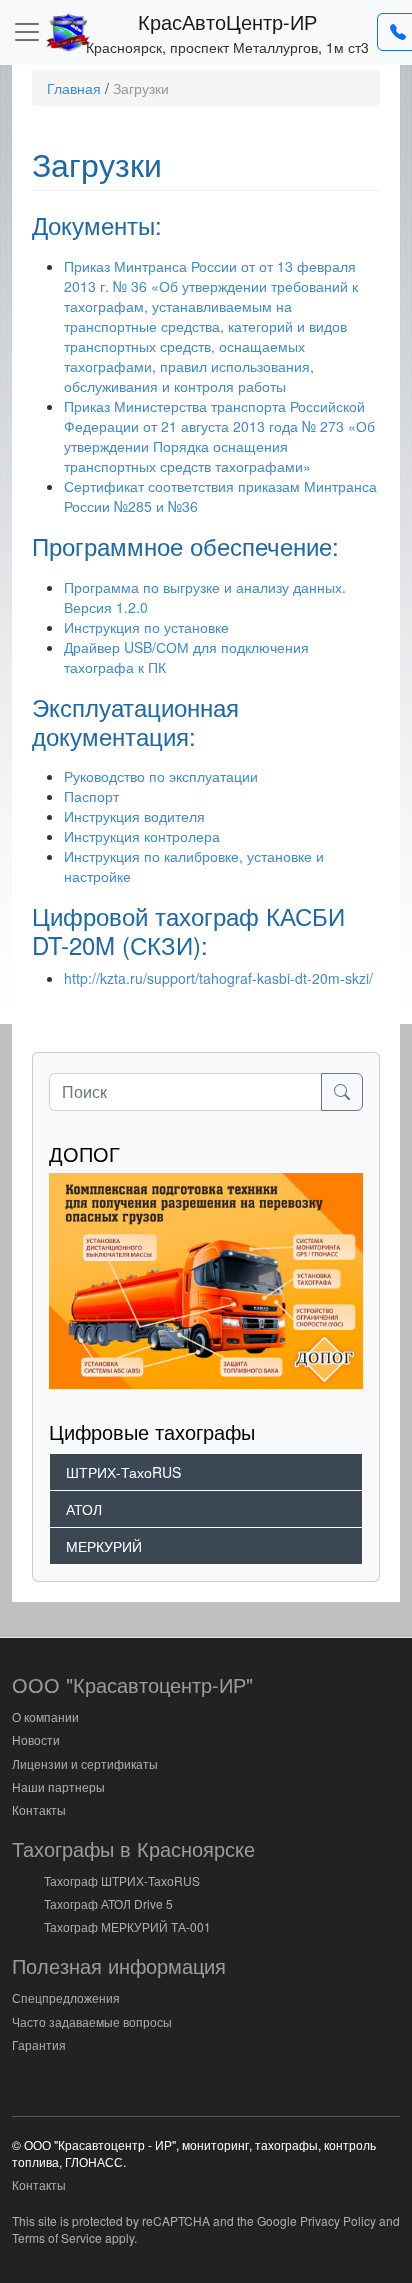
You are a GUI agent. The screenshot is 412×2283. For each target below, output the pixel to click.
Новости (36, 1739)
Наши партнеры (58, 1786)
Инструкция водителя (134, 816)
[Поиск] (342, 1092)
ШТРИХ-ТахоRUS (123, 1472)
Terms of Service (57, 2237)
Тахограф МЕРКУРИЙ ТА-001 (127, 1926)
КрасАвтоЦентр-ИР (227, 21)
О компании (45, 1716)
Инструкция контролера (142, 836)
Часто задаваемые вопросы (92, 2021)
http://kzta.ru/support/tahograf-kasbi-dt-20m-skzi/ (218, 978)
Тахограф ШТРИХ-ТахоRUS (122, 1880)
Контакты (39, 1809)
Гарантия (39, 2044)
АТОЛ (84, 1509)
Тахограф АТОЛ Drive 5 (108, 1903)
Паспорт (91, 796)
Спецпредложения (66, 1997)
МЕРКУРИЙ (104, 1546)
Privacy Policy (338, 2220)
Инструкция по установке (146, 627)
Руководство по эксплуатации (161, 776)
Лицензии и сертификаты (85, 1763)
